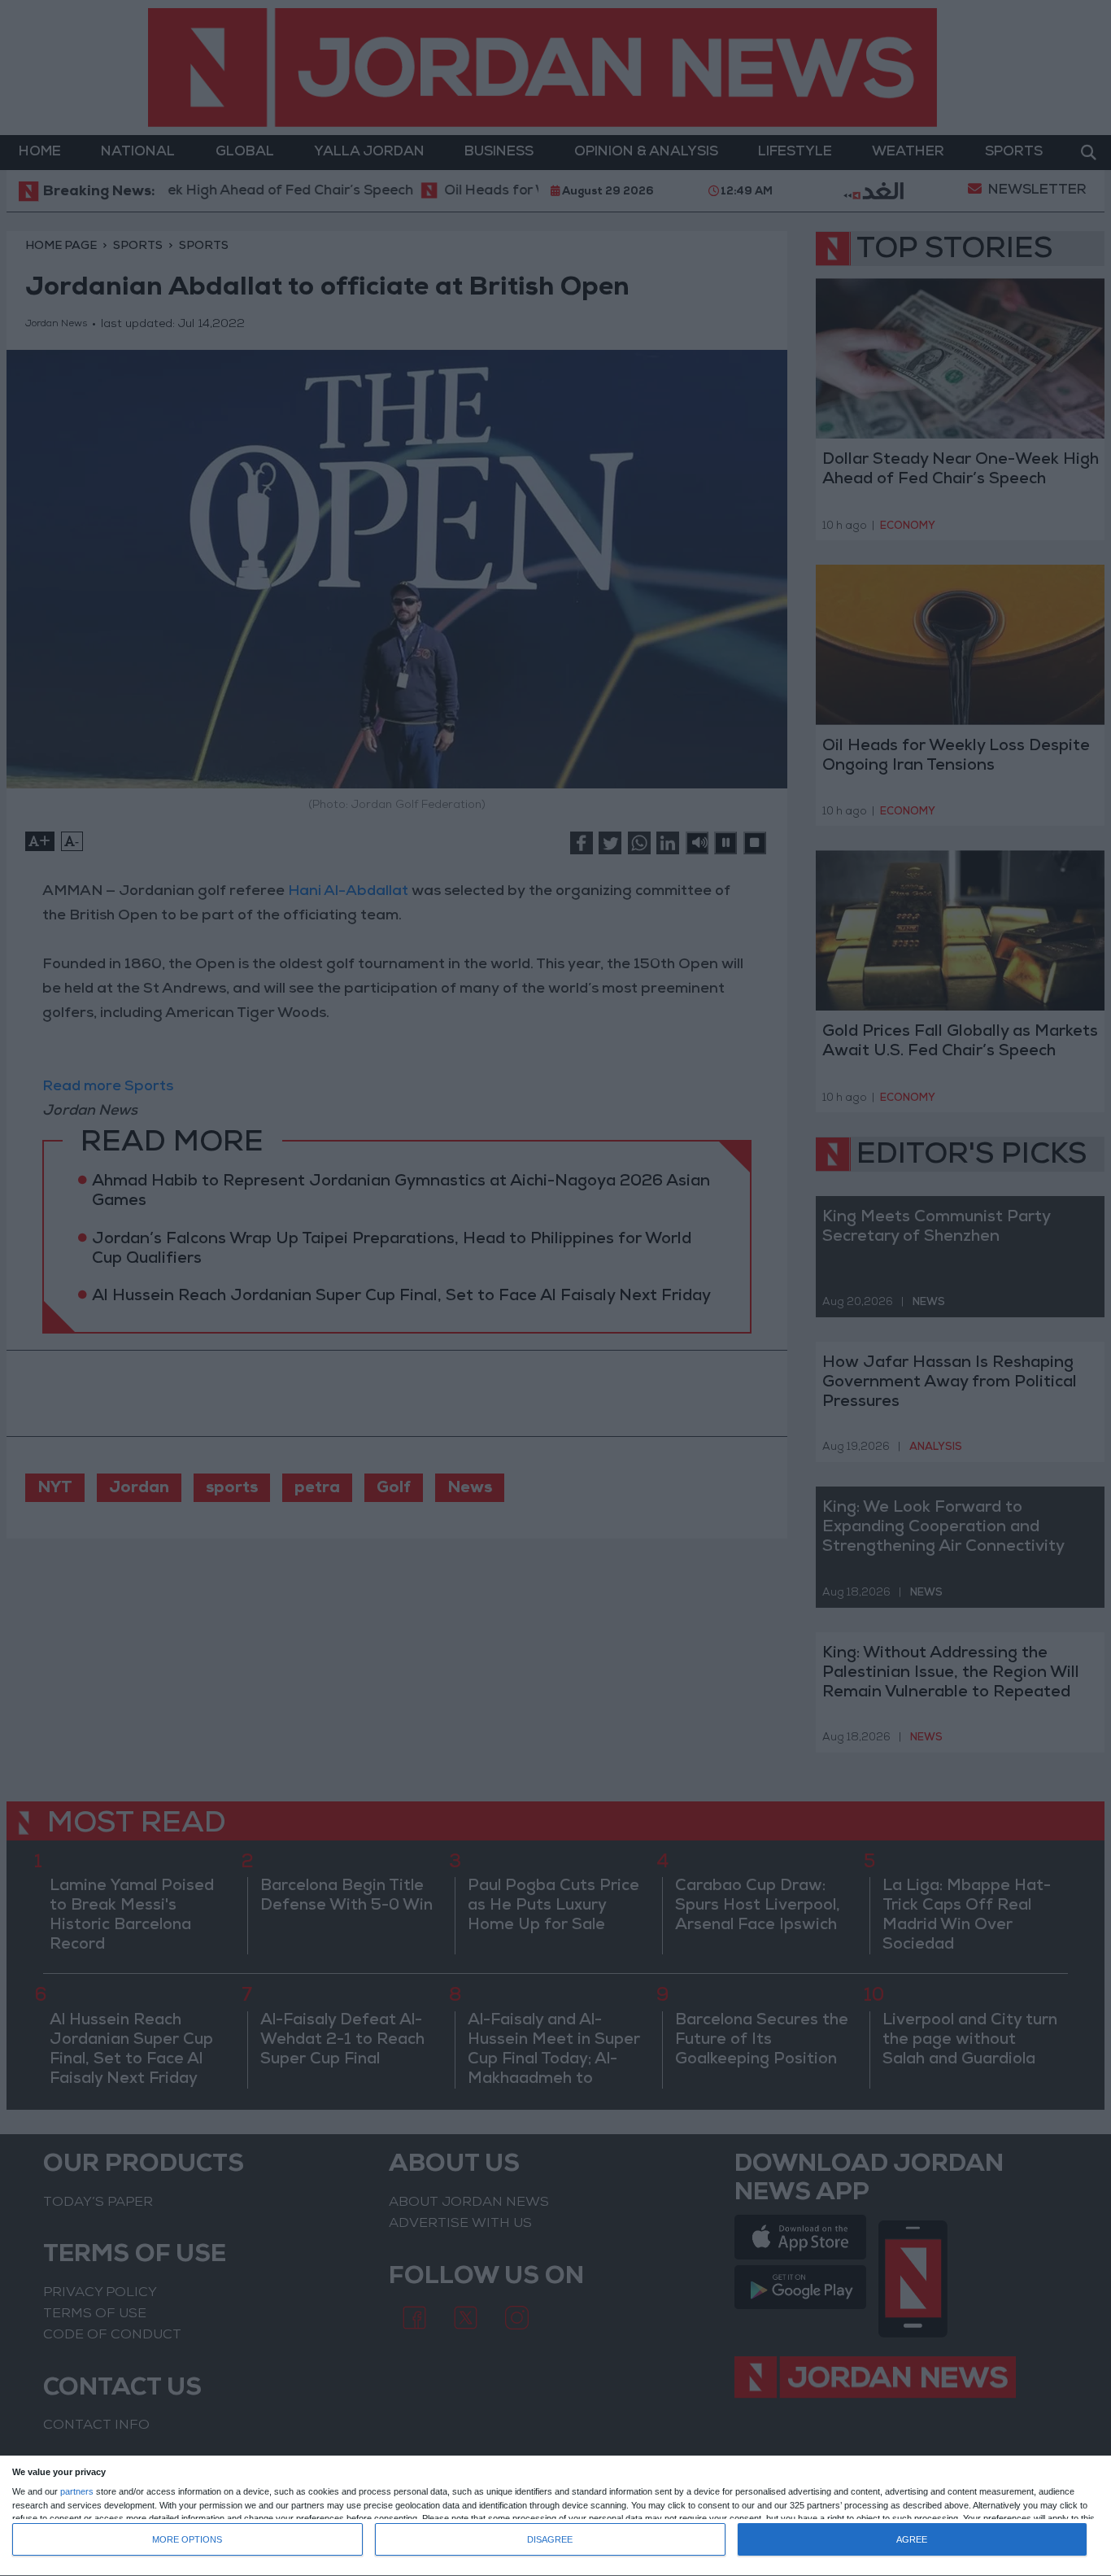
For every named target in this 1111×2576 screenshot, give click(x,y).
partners (77, 2492)
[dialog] (555, 2516)
